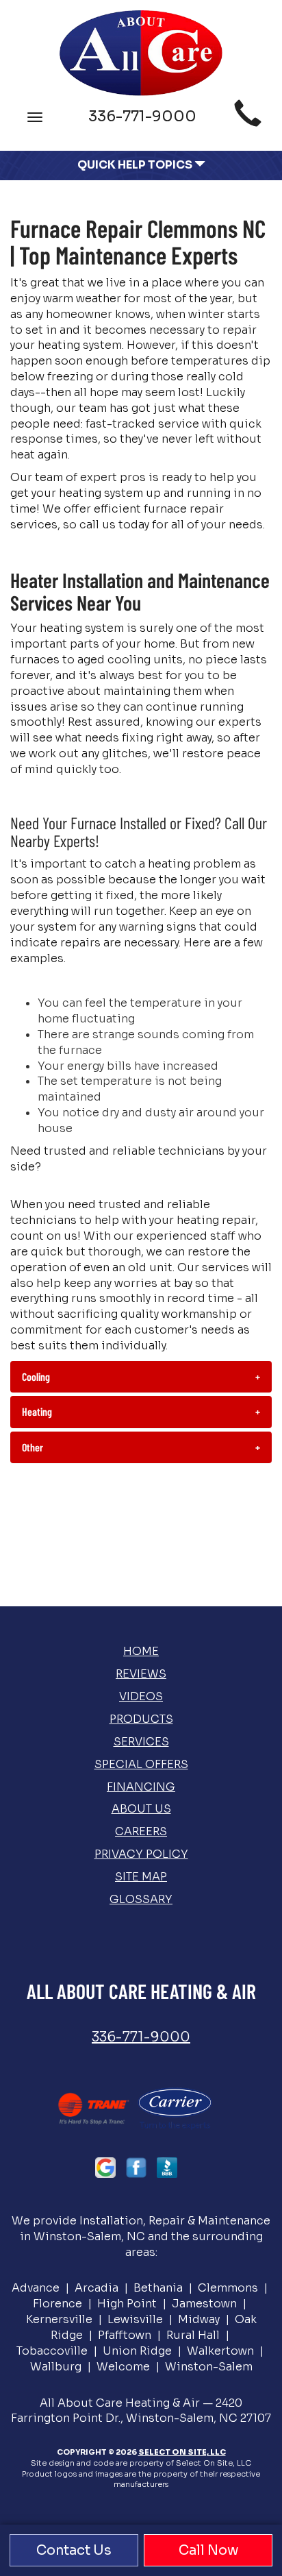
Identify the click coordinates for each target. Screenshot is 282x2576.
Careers (141, 1831)
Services (141, 1742)
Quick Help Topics (136, 165)
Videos (141, 1696)
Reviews (141, 1674)
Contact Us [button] (74, 2550)
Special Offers (141, 1764)
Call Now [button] (208, 2550)
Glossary (141, 1899)
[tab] (141, 1377)
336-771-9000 (141, 2037)
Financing (141, 1787)
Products (141, 1719)
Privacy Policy (141, 1854)
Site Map (141, 1877)
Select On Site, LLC (182, 2452)
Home (141, 1651)
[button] (141, 1377)
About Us (141, 1809)
